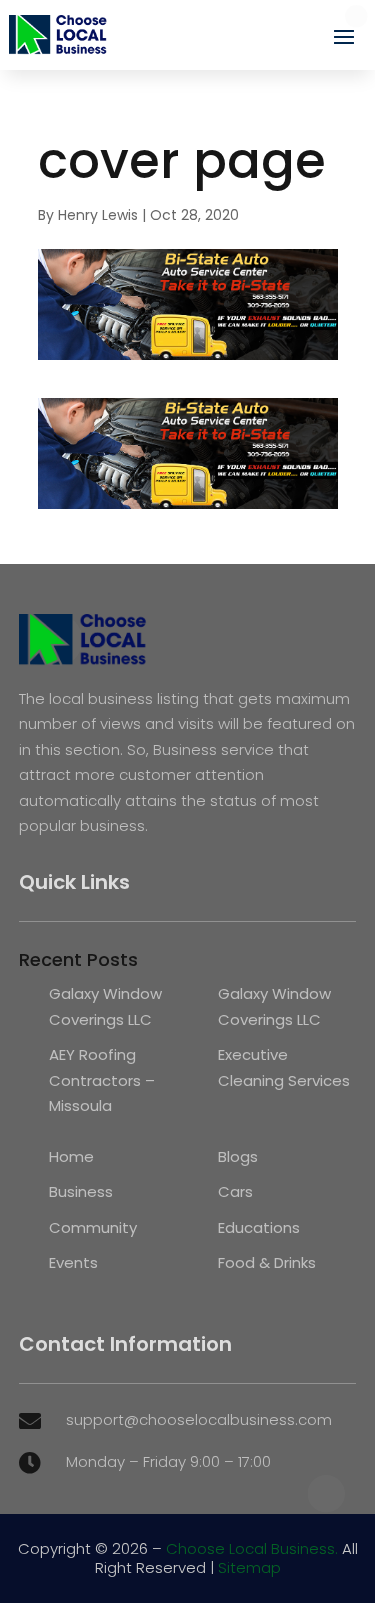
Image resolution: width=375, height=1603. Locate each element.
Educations (259, 1227)
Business (81, 1191)
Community (93, 1227)
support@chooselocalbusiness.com (199, 1419)
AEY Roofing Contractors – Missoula (102, 1080)
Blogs (238, 1156)
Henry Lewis (98, 215)
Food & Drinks (267, 1262)
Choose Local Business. (252, 1548)
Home (71, 1156)
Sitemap (249, 1567)
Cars (235, 1191)
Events (73, 1262)
